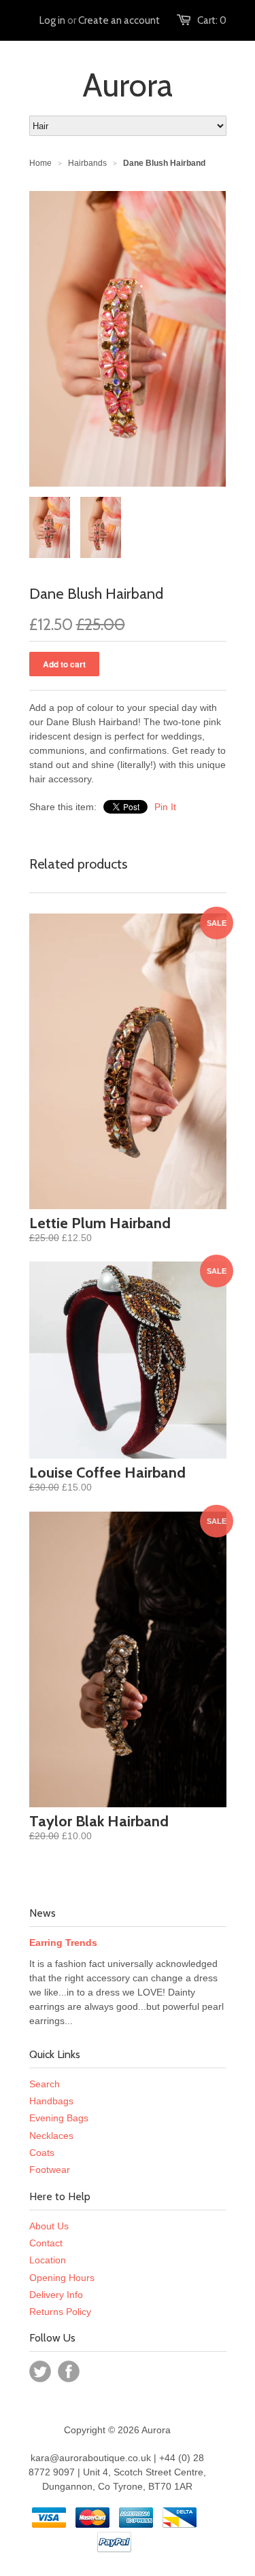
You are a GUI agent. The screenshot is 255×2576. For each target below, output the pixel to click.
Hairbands (87, 163)
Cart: (212, 20)
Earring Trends (63, 1943)
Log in (52, 20)
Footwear (50, 2170)
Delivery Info (56, 2295)
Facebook (69, 2371)
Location (48, 2260)
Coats (42, 2153)
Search (45, 2084)
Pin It (165, 807)
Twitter (40, 2371)
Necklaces (51, 2136)
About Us (49, 2226)
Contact (46, 2243)
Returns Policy (60, 2312)
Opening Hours (62, 2278)
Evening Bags (59, 2118)
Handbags (51, 2101)
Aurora (128, 85)
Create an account (119, 20)
